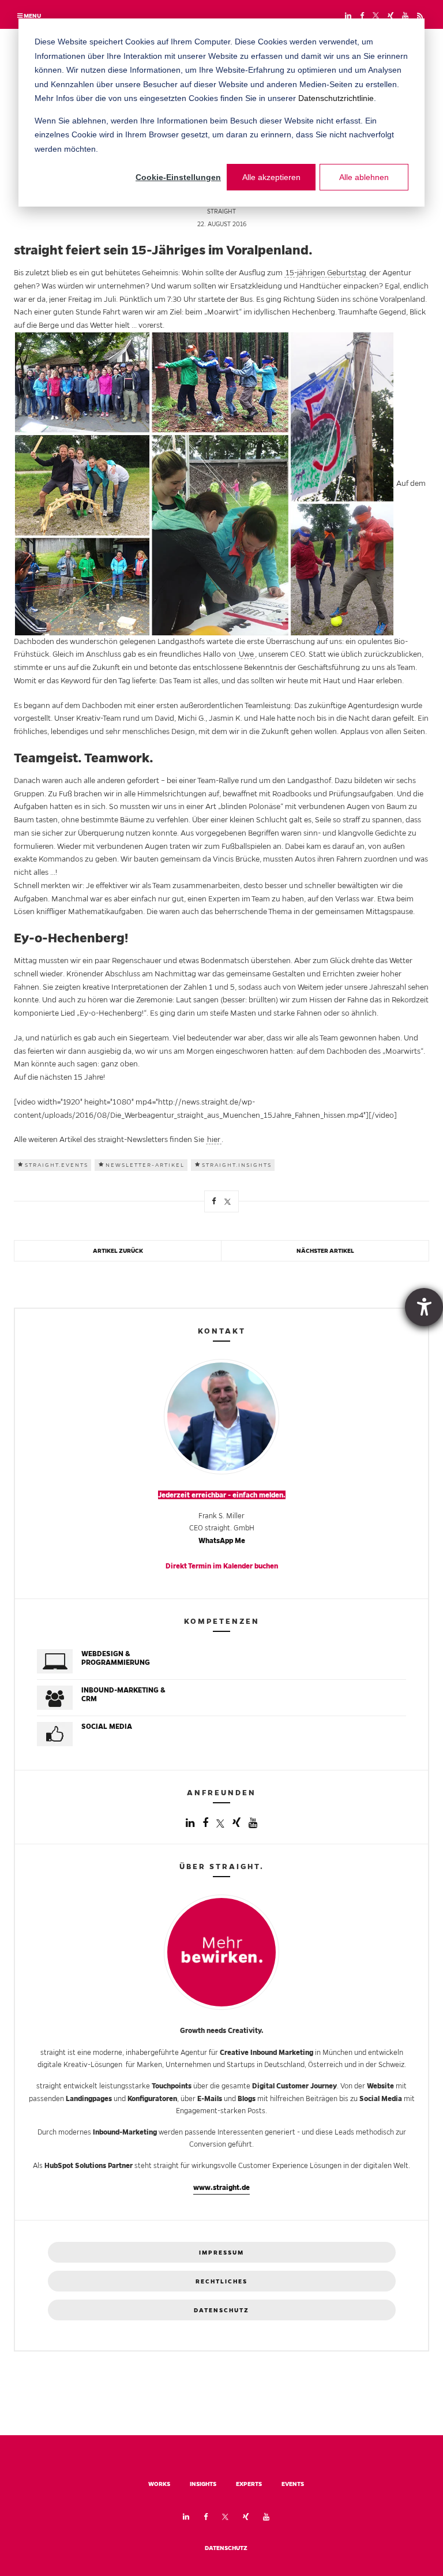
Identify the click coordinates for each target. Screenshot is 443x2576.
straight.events (57, 1165)
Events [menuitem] (293, 2484)
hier (214, 1139)
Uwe (246, 654)
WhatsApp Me (222, 1540)
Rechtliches (221, 2281)
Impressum (221, 2253)
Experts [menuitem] (249, 2484)
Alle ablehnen (364, 177)
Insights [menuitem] (203, 2484)
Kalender (238, 1566)
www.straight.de (221, 2187)
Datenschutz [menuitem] (226, 2548)
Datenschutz (221, 2310)
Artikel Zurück (118, 1251)
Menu (32, 16)
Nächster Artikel (325, 1251)
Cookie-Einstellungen (178, 177)
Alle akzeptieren (271, 177)
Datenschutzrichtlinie (336, 98)
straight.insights (237, 1165)
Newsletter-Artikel (145, 1165)
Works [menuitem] (159, 2484)
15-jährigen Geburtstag (326, 273)
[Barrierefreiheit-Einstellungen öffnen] (424, 1307)
